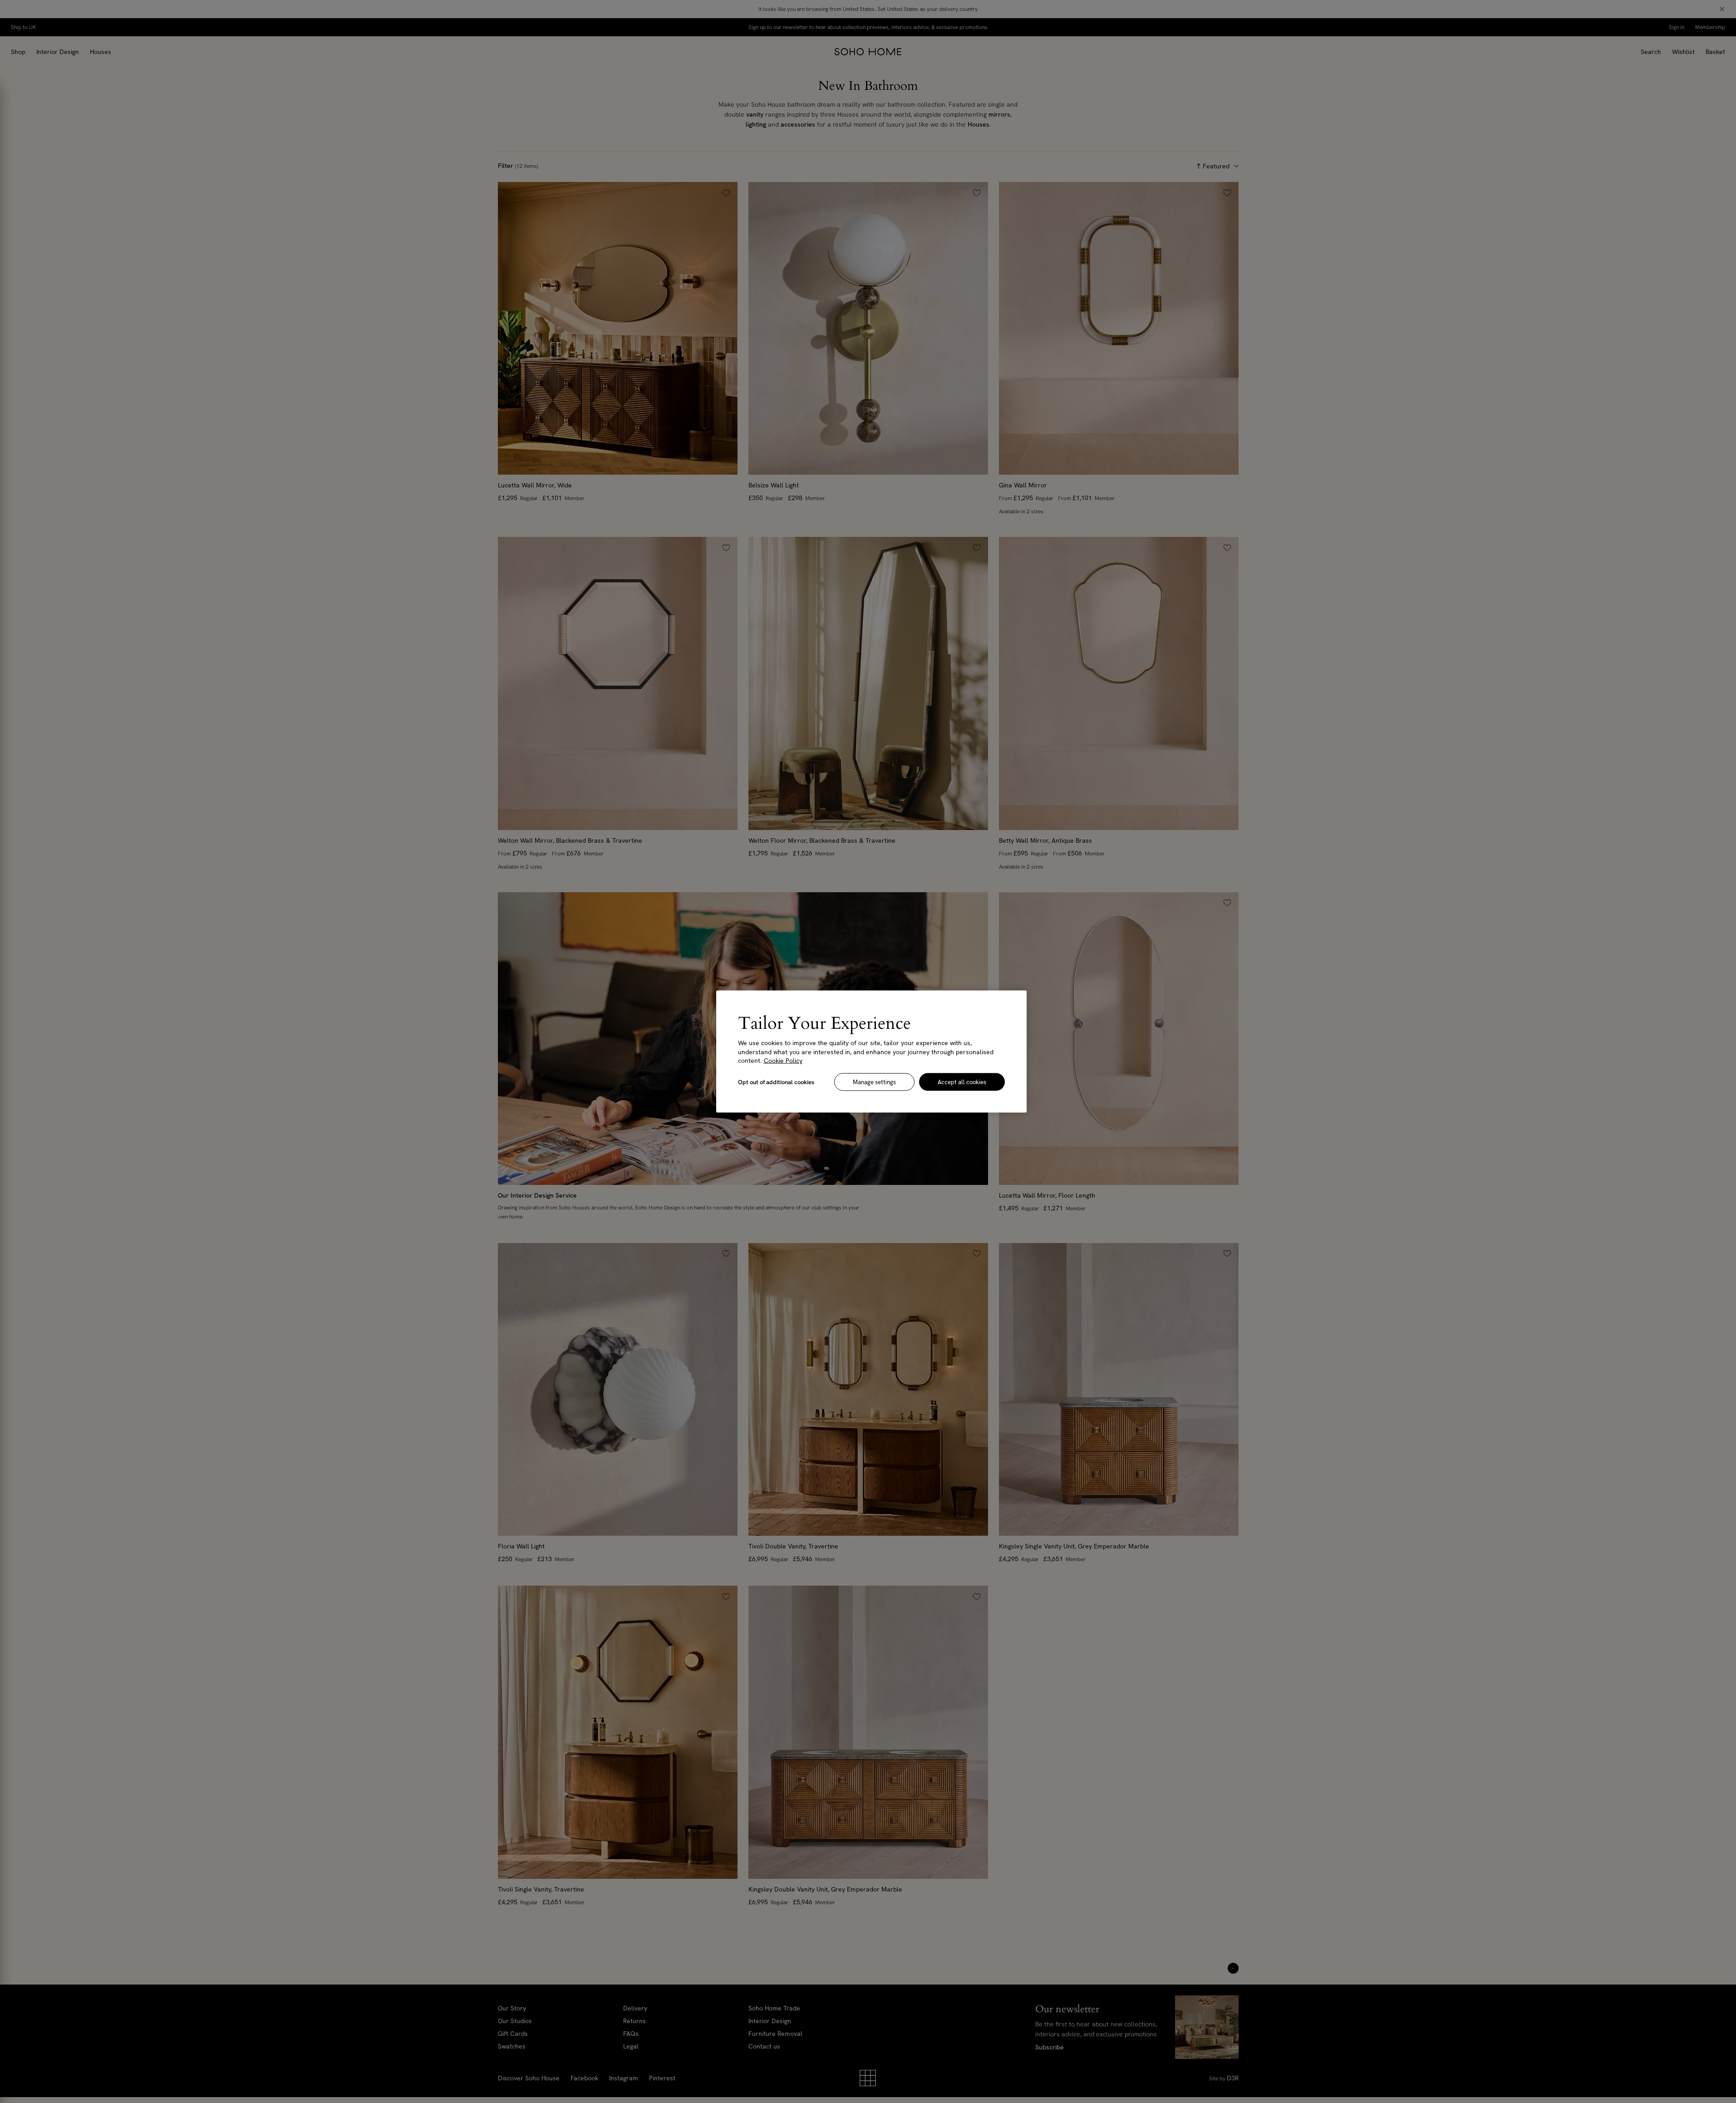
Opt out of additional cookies (776, 1082)
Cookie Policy (783, 1061)
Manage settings (874, 1082)
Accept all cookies (962, 1082)
